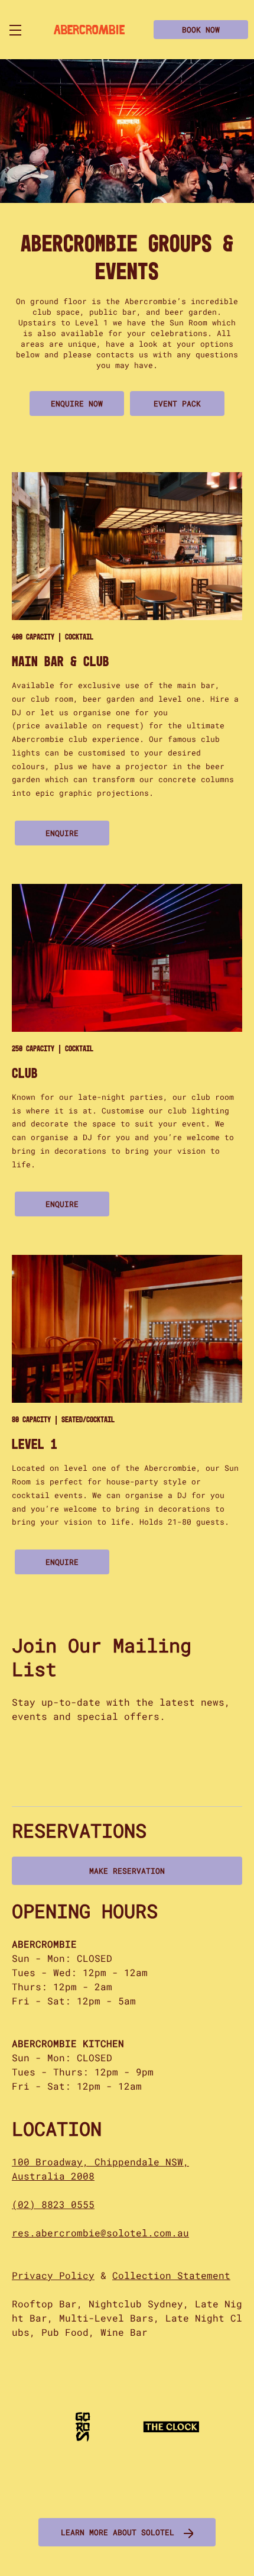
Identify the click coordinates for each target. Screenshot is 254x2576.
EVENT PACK (177, 403)
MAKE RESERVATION (127, 1871)
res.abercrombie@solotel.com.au (100, 2233)
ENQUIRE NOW (77, 403)
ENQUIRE (62, 833)
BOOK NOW (201, 30)
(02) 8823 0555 (53, 2204)
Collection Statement (171, 2275)
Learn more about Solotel (118, 2532)
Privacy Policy (53, 2275)
